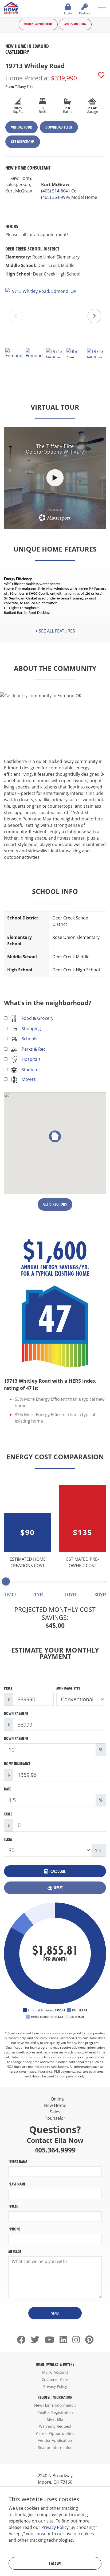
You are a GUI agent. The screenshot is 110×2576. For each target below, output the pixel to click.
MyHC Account (55, 2372)
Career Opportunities (55, 2433)
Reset (58, 1888)
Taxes (8, 1814)
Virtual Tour (21, 127)
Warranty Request (55, 2426)
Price (8, 1688)
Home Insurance (17, 1764)
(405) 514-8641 (56, 191)
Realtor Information (55, 2448)
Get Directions (23, 142)
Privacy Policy (55, 2386)
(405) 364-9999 (56, 197)
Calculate (58, 1871)
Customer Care (55, 2379)
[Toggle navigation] (102, 9)
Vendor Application (55, 2440)
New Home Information (55, 2405)
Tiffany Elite (19, 87)
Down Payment (16, 1713)
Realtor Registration (55, 2412)
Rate (7, 1789)
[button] (94, 316)
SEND (55, 2313)
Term (8, 1839)
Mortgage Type (68, 1688)
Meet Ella (55, 2419)
